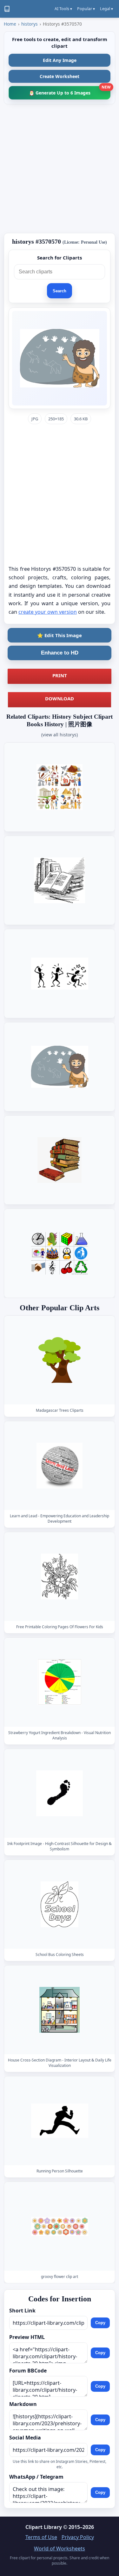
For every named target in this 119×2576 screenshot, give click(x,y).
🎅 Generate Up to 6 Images (70, 91)
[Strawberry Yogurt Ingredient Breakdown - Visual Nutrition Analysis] (60, 1682)
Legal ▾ (106, 9)
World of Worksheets (60, 2549)
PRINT (60, 675)
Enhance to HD (60, 653)
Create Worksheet (60, 76)
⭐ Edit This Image (60, 635)
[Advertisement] (60, 169)
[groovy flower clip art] (60, 2227)
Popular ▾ (86, 9)
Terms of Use (41, 2537)
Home (10, 24)
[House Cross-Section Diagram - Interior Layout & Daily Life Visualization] (60, 2010)
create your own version (48, 612)
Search (60, 291)
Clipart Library (44, 2527)
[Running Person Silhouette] (60, 2121)
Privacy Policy (78, 2537)
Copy (100, 2323)
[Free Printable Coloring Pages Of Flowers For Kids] (60, 1577)
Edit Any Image (60, 60)
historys (30, 24)
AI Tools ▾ (63, 9)
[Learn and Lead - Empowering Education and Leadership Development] (60, 1466)
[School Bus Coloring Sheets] (60, 1904)
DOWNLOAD (60, 698)
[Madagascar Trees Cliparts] (60, 1360)
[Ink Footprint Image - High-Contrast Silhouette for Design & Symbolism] (60, 1793)
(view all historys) (60, 735)
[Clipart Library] (7, 9)
